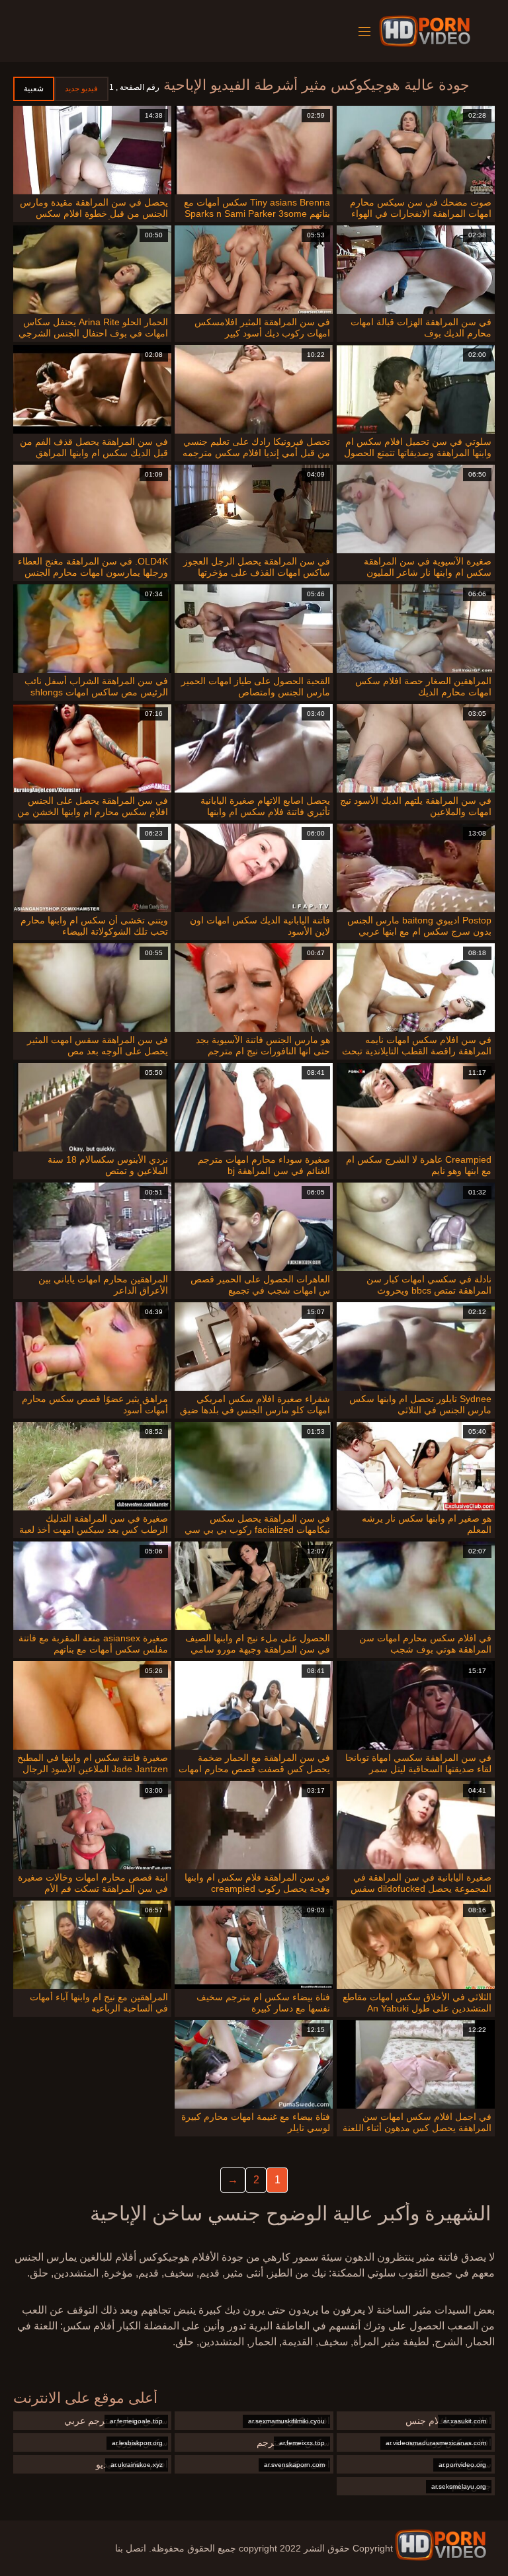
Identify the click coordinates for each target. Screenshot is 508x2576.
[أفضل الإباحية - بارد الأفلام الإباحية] (427, 31)
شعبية (34, 89)
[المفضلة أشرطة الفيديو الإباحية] (441, 2545)
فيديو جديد (81, 89)
